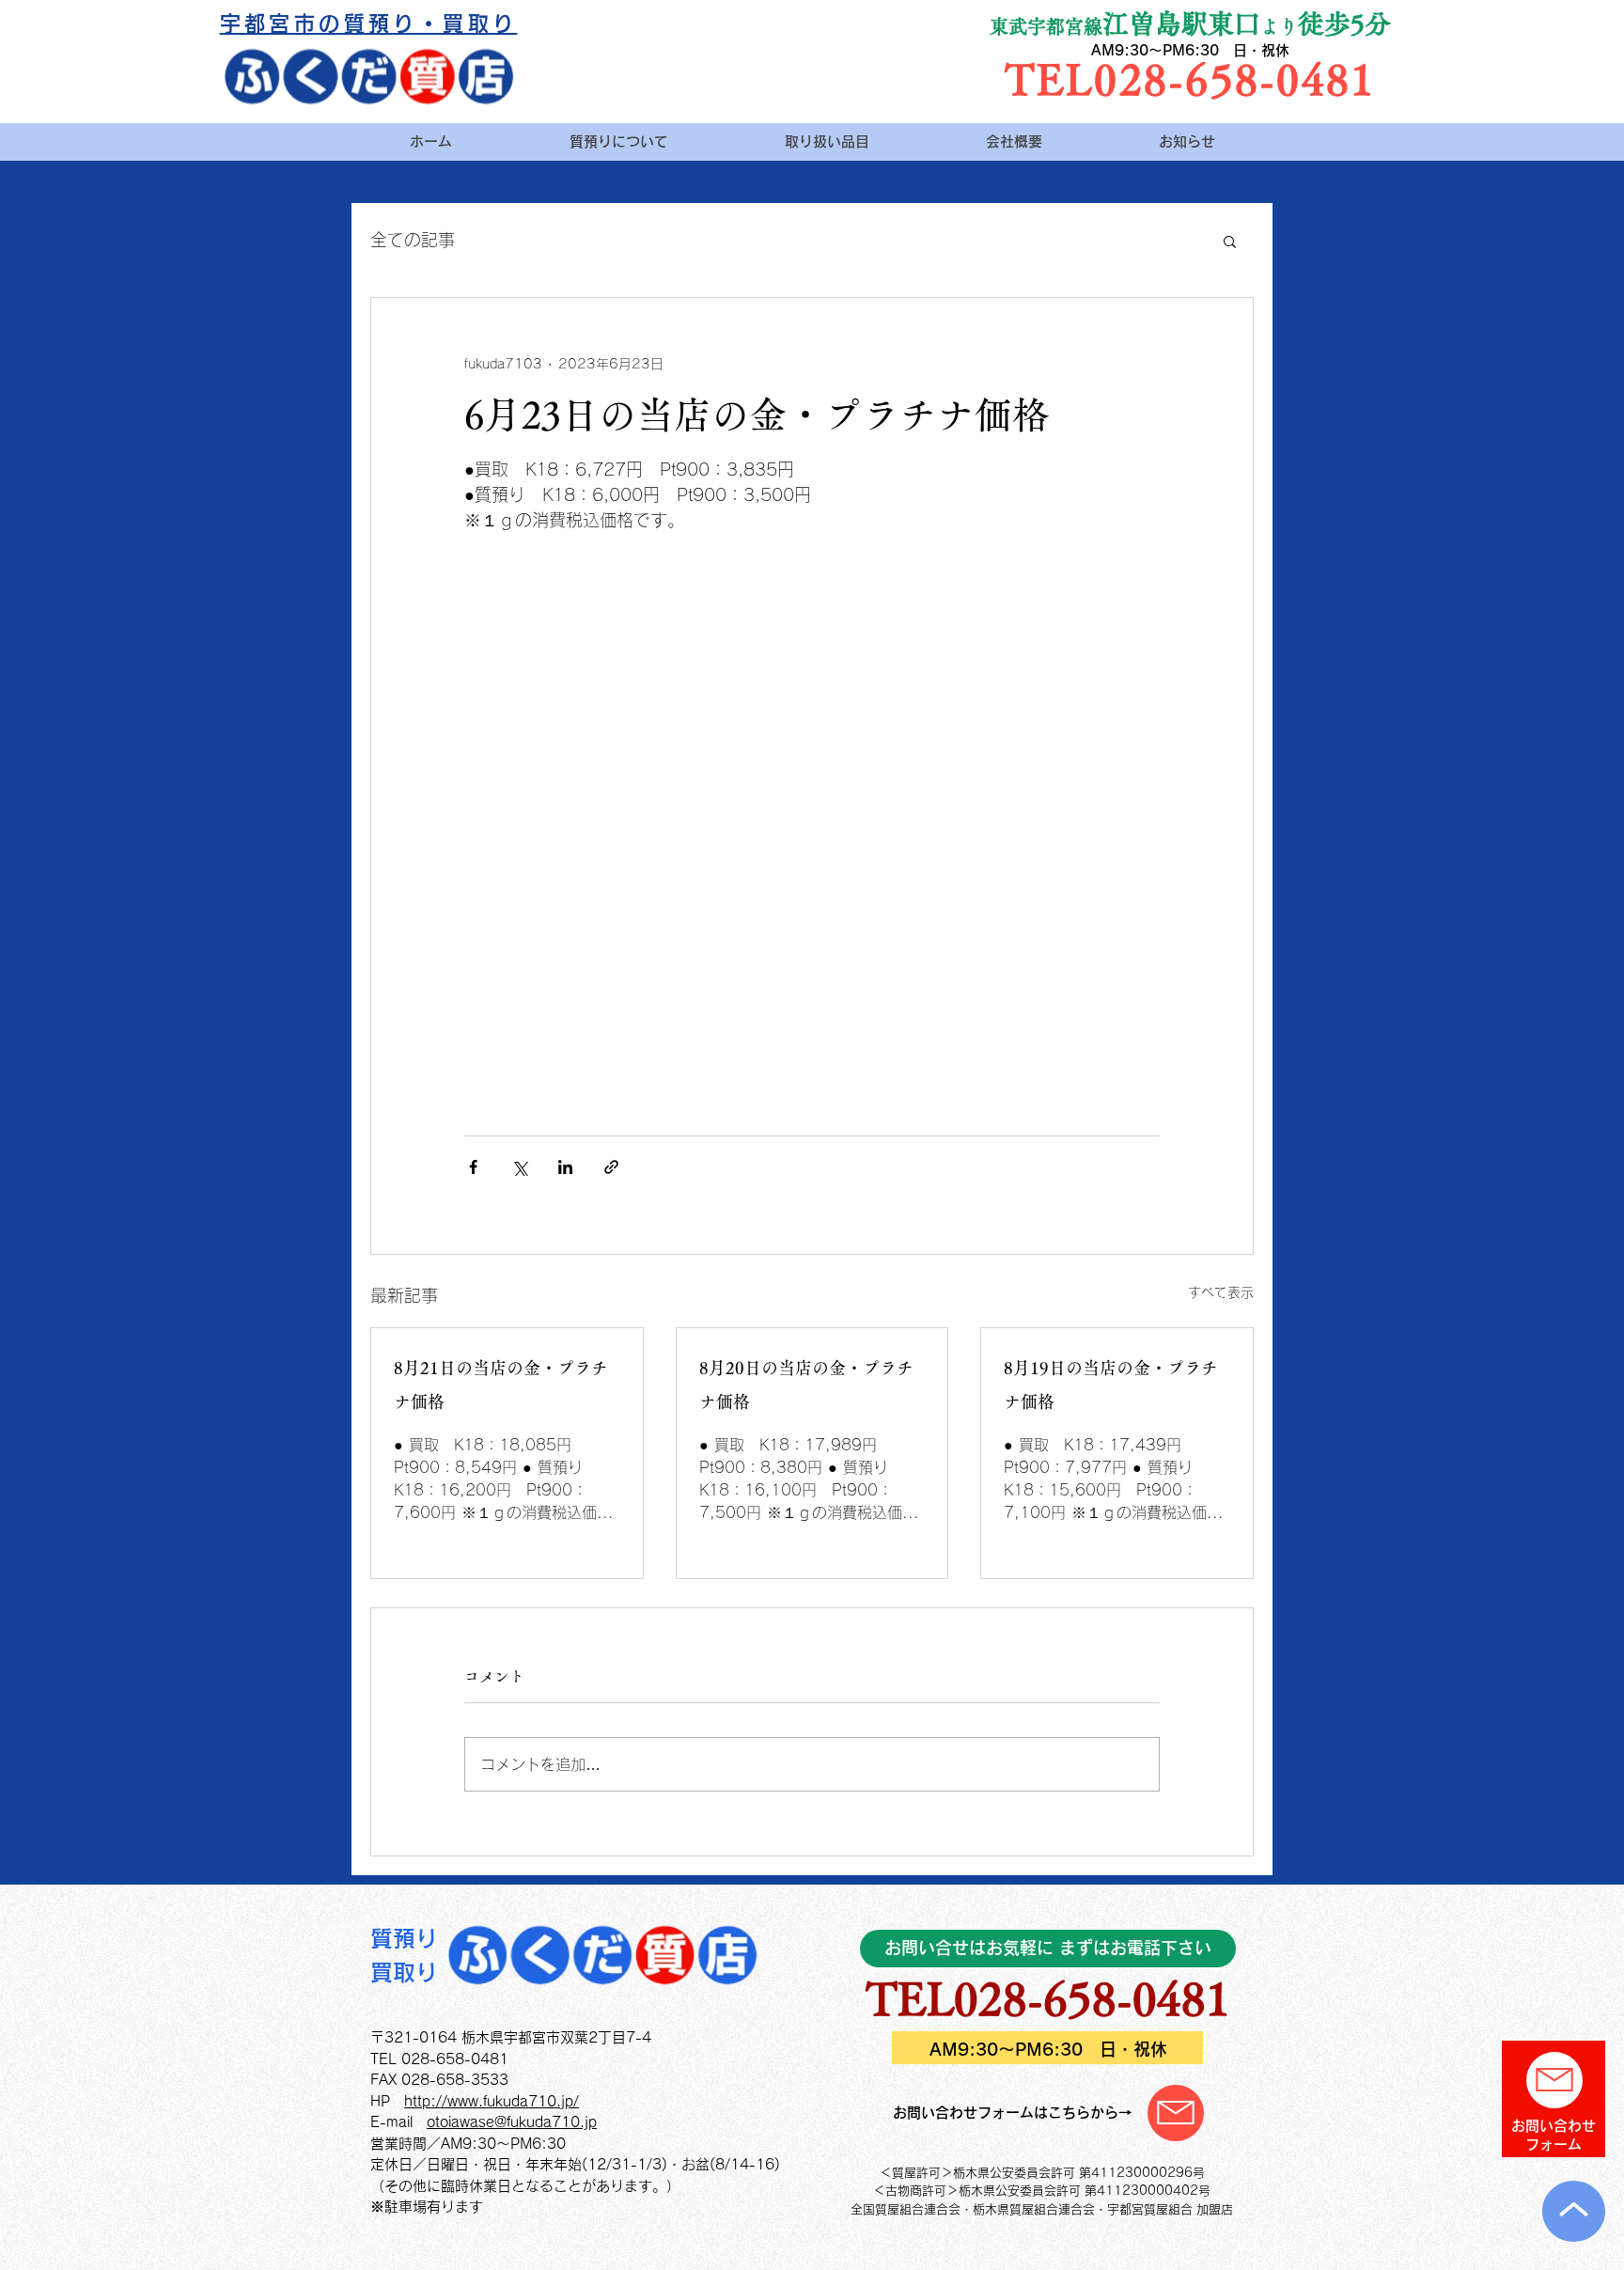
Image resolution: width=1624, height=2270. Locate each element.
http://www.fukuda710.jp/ (492, 2101)
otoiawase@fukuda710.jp (512, 2122)
